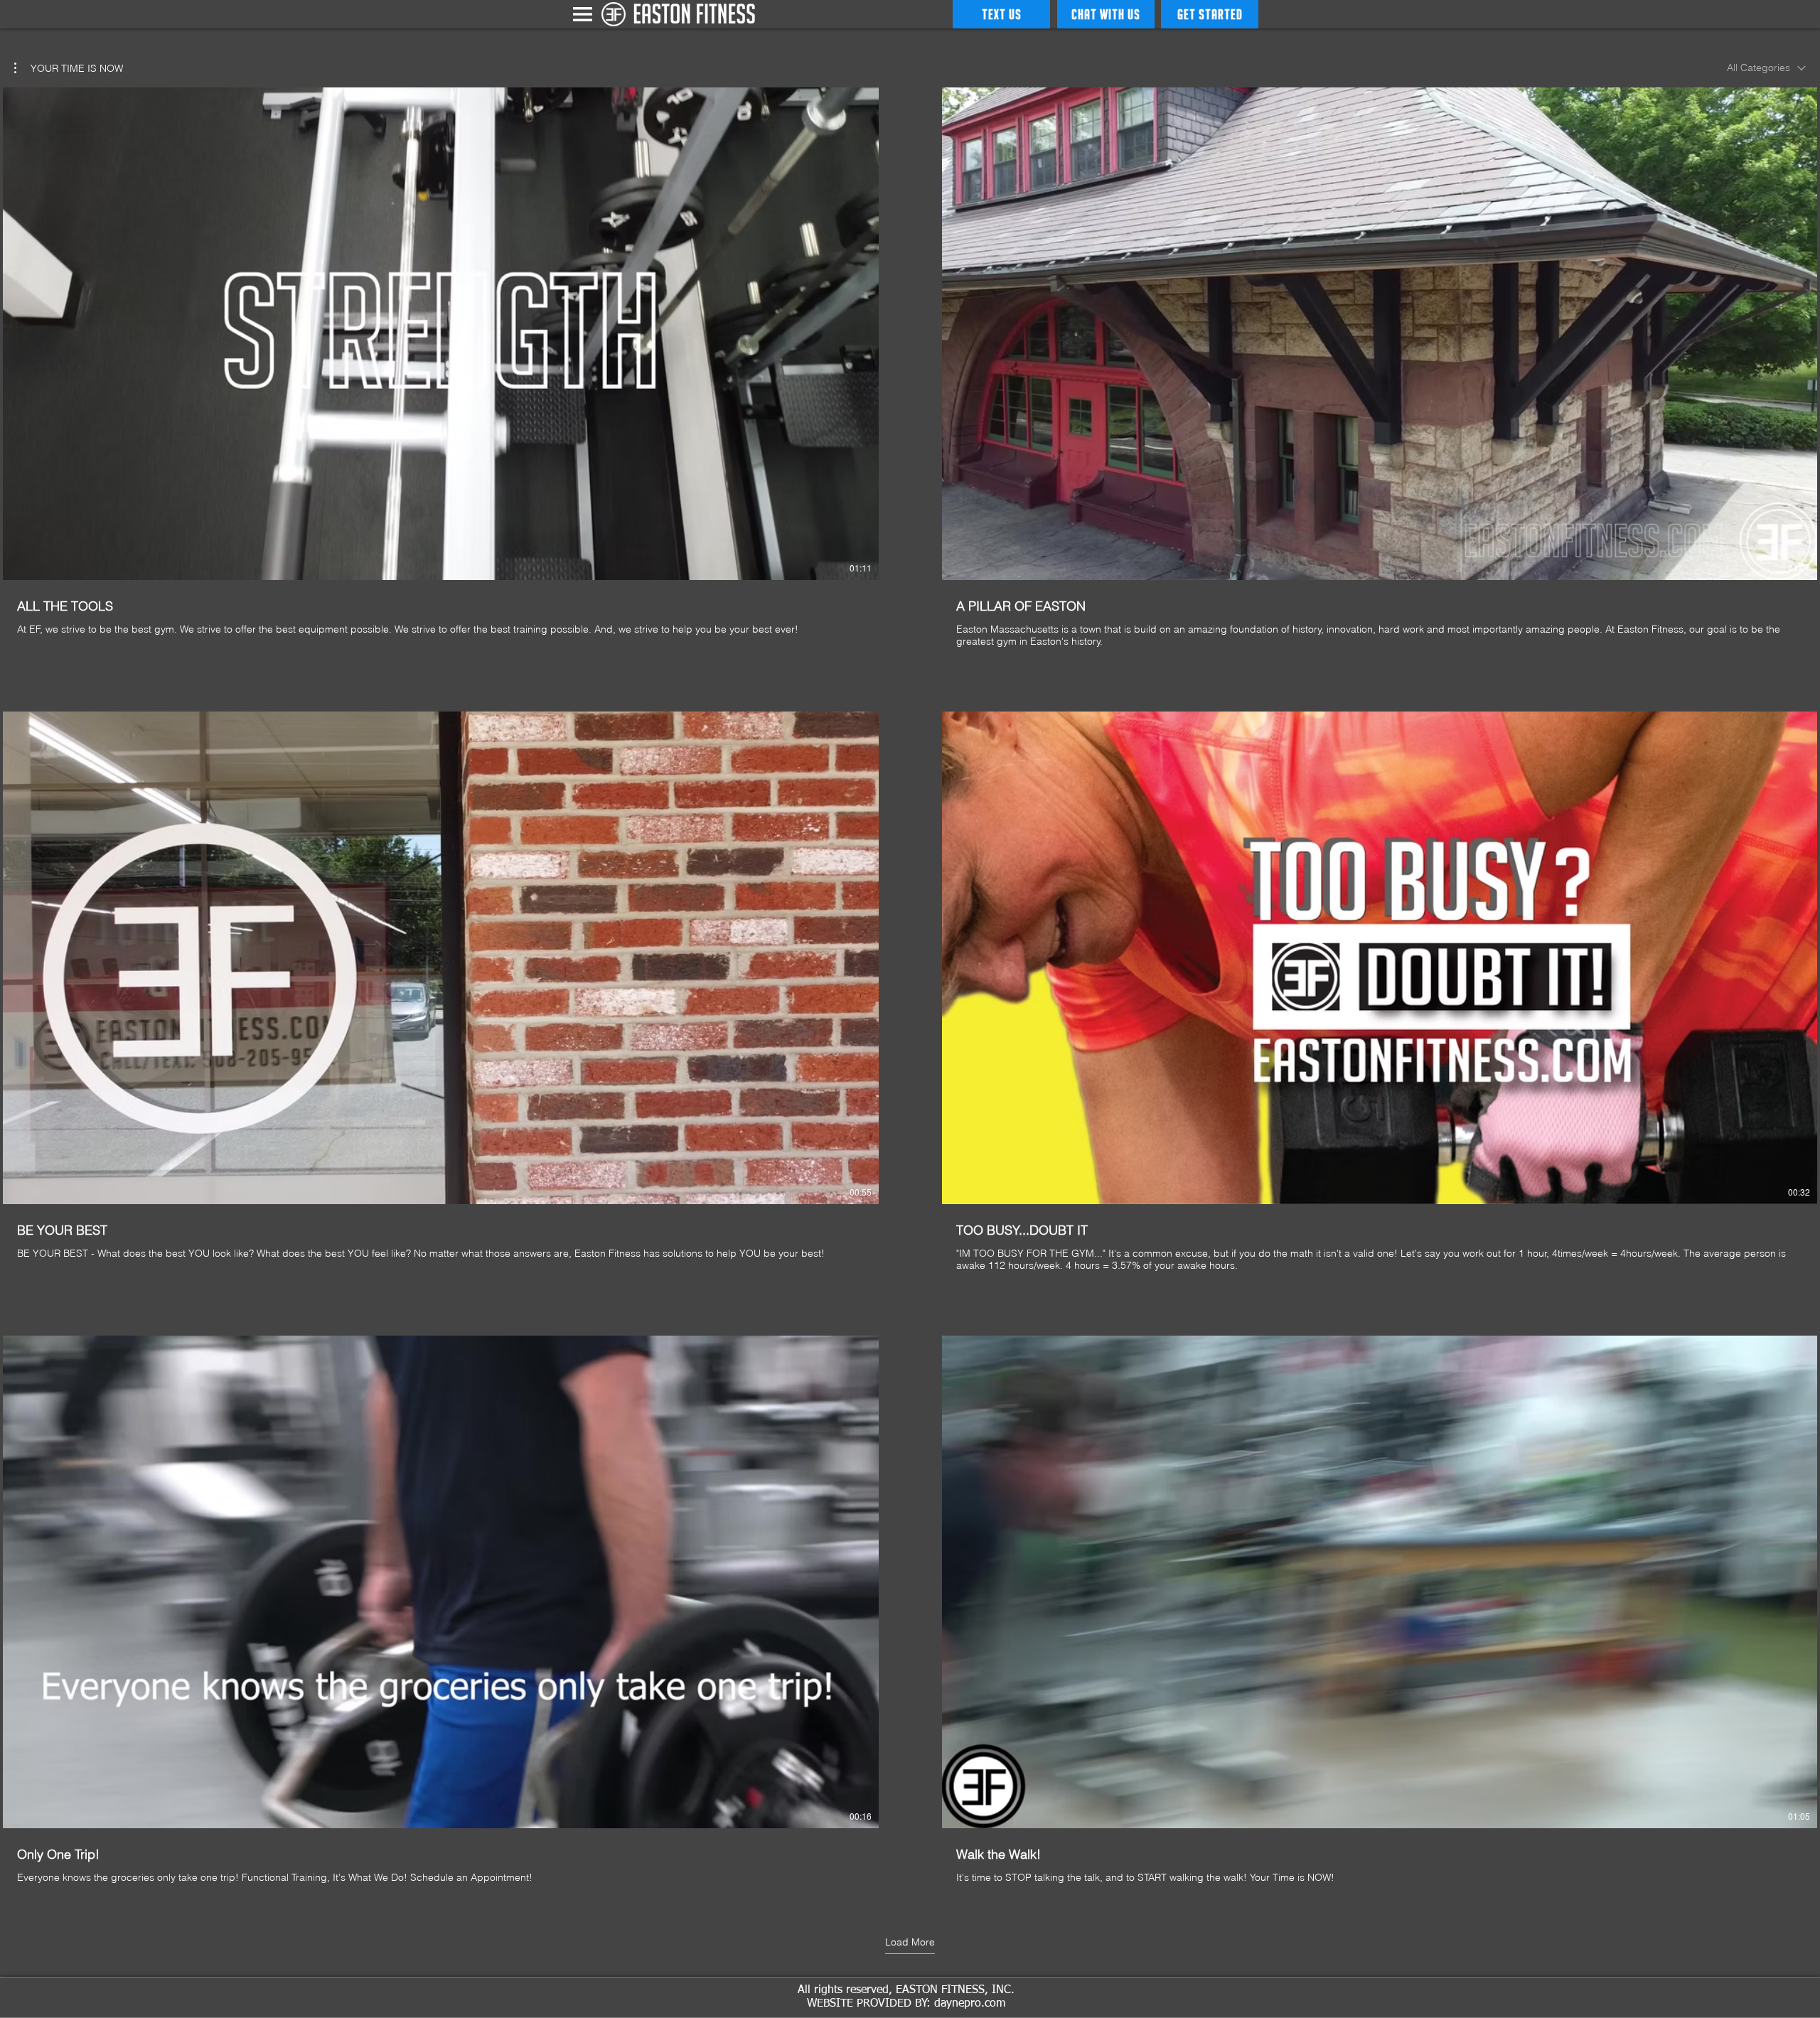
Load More (910, 1942)
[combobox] (1766, 68)
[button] (583, 14)
